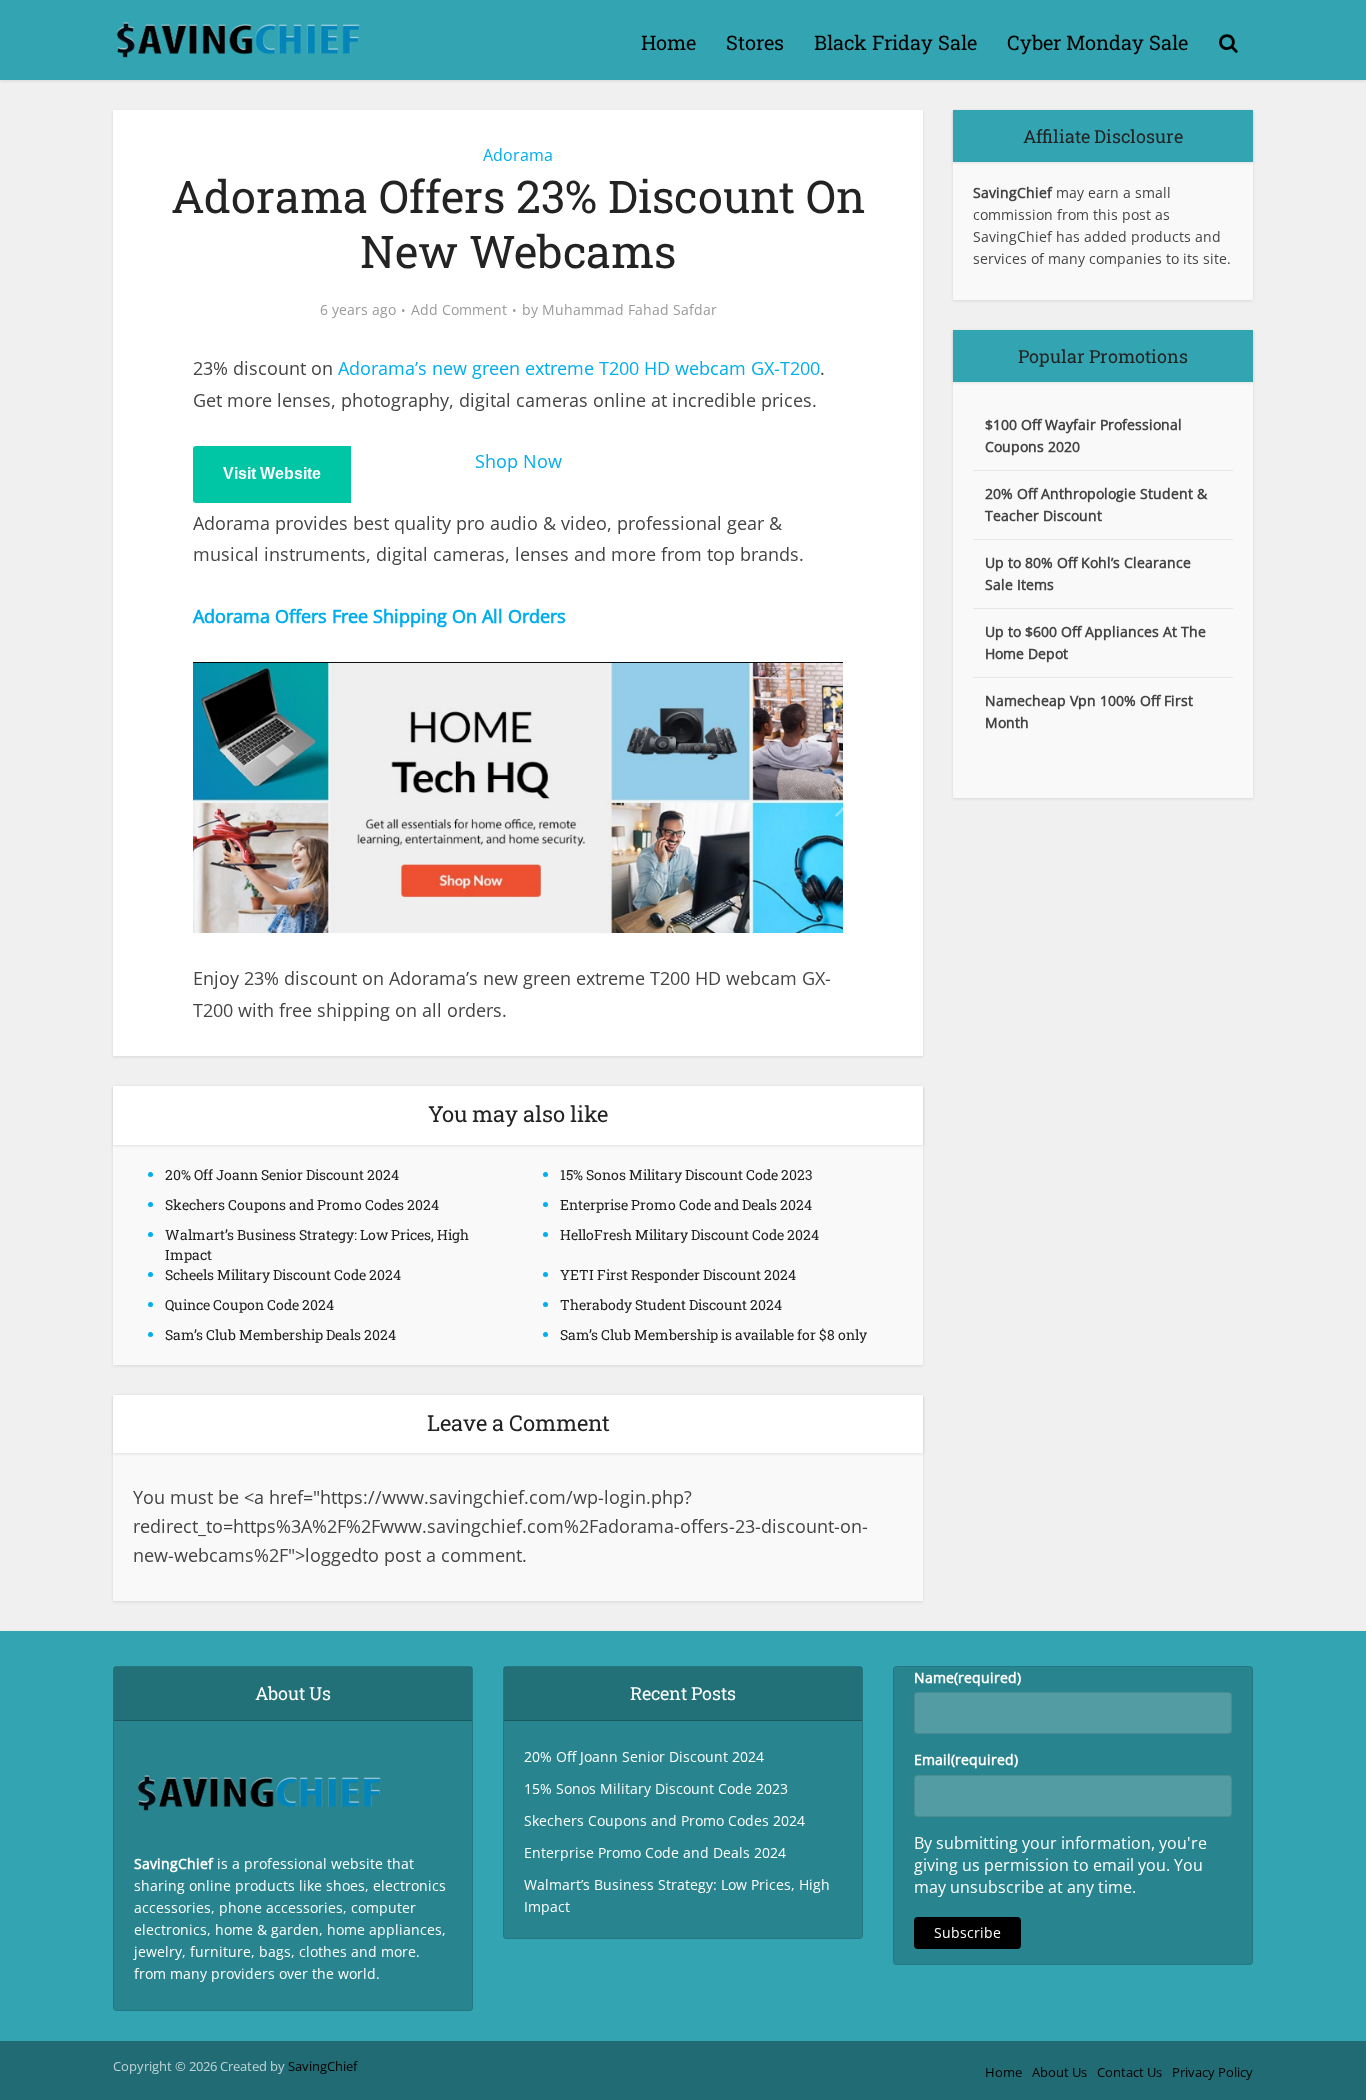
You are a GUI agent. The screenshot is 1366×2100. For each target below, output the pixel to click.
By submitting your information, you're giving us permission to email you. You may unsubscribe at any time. (1060, 1865)
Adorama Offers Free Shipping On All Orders (379, 616)
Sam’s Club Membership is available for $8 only (713, 1334)
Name (967, 1677)
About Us (1059, 2072)
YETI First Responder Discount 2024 (678, 1274)
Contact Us (1129, 2072)
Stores (755, 42)
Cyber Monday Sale (1097, 42)
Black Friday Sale (895, 42)
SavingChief (322, 2066)
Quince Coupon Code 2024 (249, 1304)
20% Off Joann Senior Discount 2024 (282, 1174)
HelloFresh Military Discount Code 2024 (689, 1234)
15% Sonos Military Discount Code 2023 (686, 1174)
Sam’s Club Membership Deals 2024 (280, 1334)
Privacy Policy (1212, 2072)
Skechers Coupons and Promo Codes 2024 (302, 1204)
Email (966, 1759)
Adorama (518, 155)
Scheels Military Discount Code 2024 (283, 1274)
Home (668, 42)
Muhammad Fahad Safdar (629, 310)
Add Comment (459, 310)
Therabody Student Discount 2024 (671, 1304)
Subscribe (967, 1932)
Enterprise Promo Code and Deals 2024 (686, 1204)
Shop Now (518, 461)
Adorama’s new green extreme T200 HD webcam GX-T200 (579, 368)
